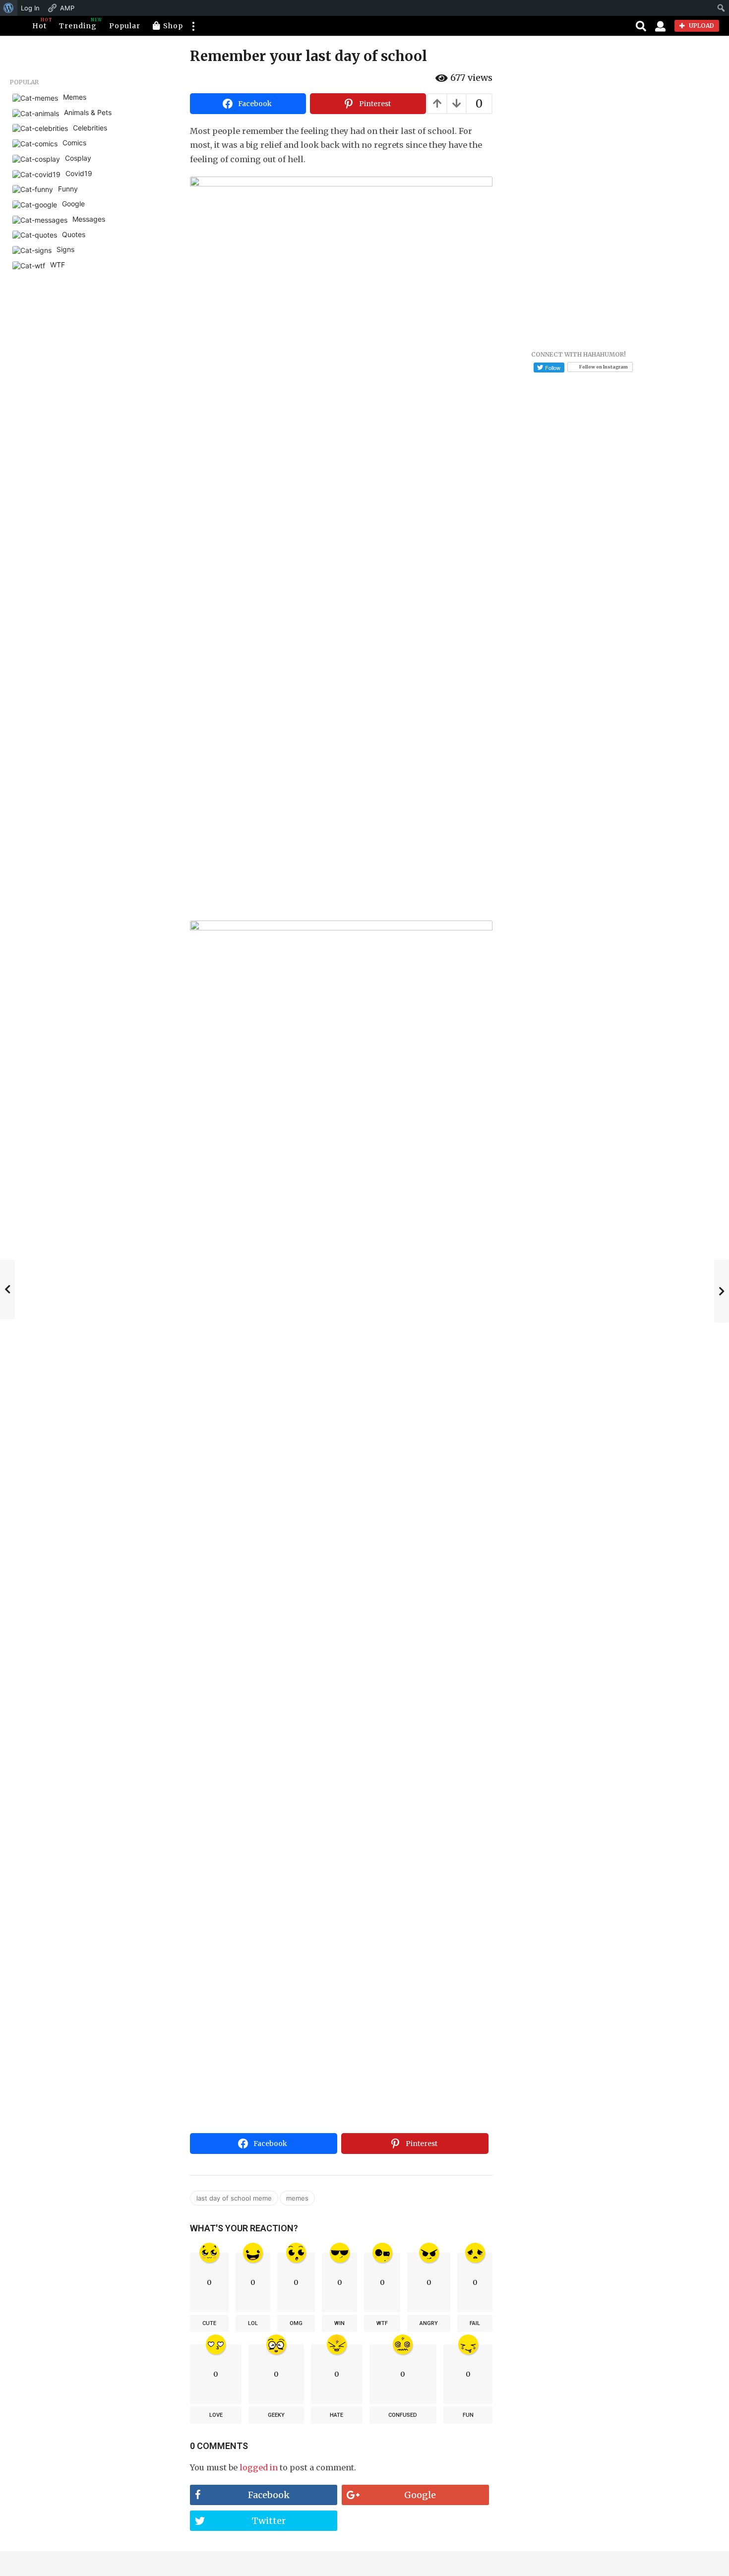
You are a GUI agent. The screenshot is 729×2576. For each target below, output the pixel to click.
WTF (382, 2323)
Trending (78, 24)
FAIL (475, 2323)
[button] (193, 26)
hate (336, 2415)
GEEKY (276, 2415)
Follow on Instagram (604, 367)
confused (403, 2415)
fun (468, 2415)
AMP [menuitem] (67, 8)
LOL (253, 2323)
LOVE (216, 2415)
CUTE (209, 2323)
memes (297, 2198)
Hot (39, 24)
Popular (125, 26)
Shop (173, 26)
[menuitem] (9, 8)
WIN (339, 2323)
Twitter (269, 2521)
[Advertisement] (341, 2055)
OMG (296, 2323)
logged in (259, 2467)
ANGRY (429, 2323)
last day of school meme (234, 2198)
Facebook (269, 2495)
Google (420, 2495)
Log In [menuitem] (30, 8)
